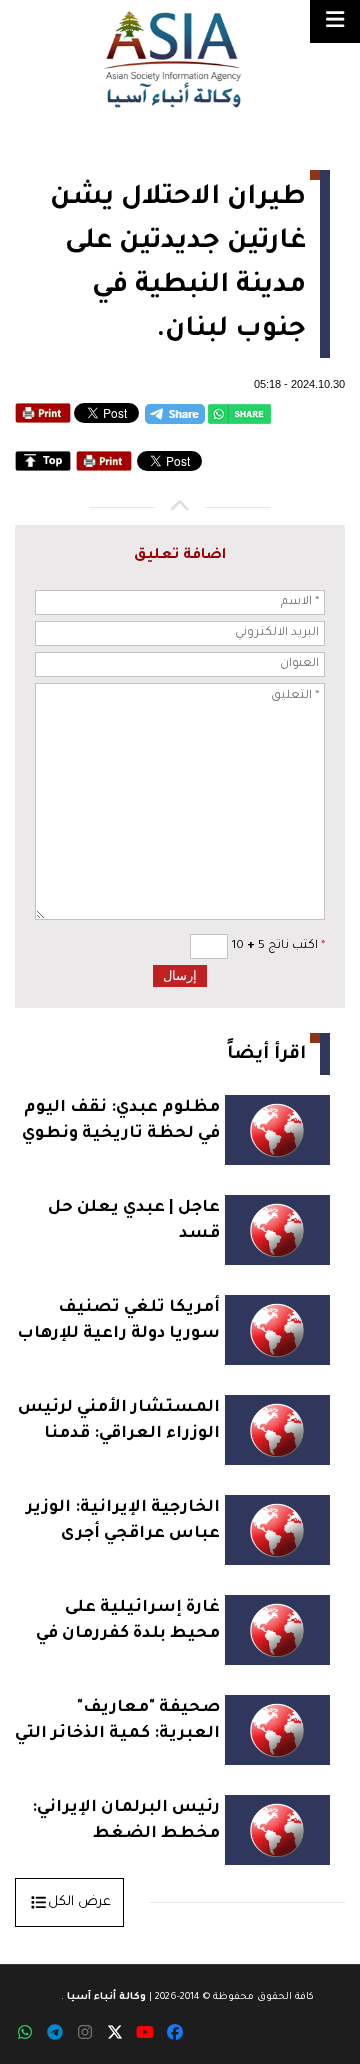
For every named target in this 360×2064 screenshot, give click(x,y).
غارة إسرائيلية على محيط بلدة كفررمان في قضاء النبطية (128, 1623)
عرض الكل (79, 1902)
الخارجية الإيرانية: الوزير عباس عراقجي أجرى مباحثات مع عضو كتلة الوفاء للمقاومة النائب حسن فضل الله (123, 1523)
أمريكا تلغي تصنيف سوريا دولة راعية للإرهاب (118, 1321)
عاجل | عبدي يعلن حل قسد (134, 1221)
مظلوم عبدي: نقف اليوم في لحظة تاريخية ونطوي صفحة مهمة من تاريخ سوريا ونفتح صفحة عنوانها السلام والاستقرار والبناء (121, 1123)
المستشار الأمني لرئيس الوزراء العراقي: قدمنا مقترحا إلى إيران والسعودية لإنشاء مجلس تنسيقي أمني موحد (119, 1423)
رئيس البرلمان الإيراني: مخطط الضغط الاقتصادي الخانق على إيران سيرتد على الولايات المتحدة (119, 1823)
